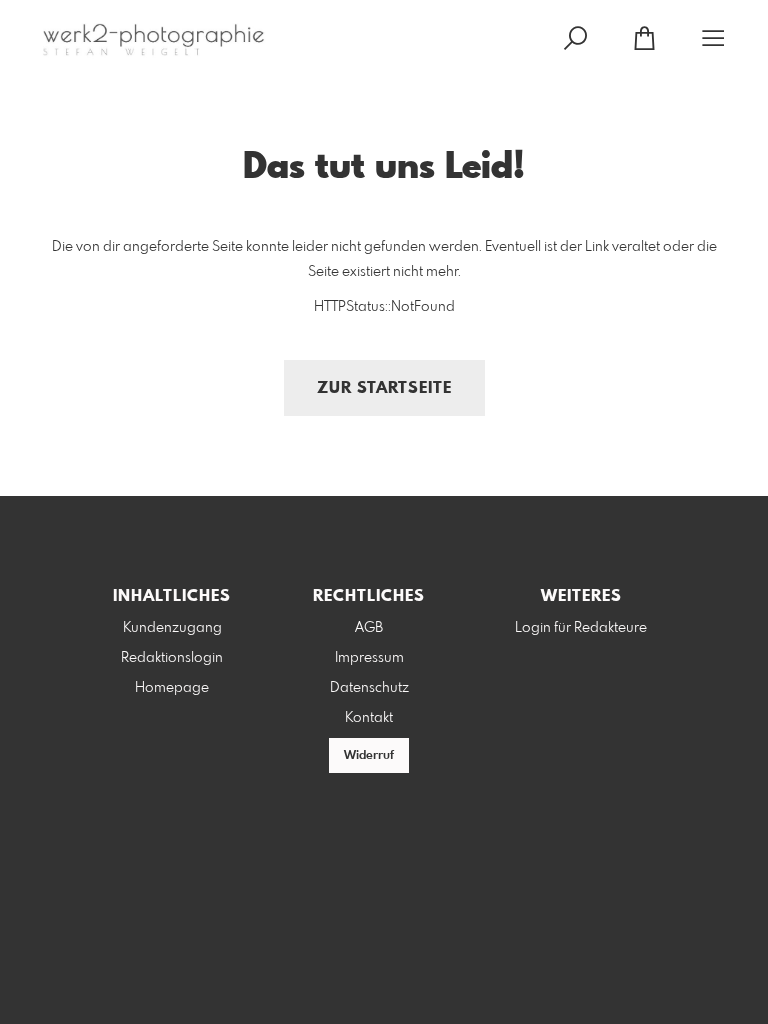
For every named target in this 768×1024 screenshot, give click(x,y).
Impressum (369, 658)
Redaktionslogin (172, 658)
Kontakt (369, 718)
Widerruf (369, 756)
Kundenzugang (172, 628)
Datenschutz (369, 688)
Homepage (172, 688)
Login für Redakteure (581, 628)
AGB (369, 628)
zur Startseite (384, 388)
